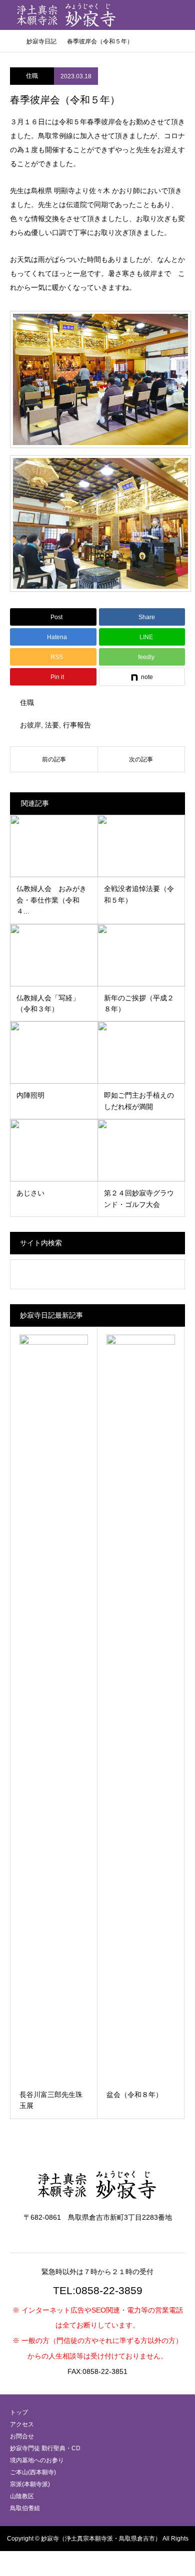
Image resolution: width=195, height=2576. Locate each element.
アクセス (22, 2424)
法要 (52, 725)
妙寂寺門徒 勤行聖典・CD (45, 2448)
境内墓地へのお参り (37, 2460)
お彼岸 (30, 725)
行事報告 (77, 725)
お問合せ (22, 2436)
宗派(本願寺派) (30, 2484)
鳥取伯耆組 (25, 2508)
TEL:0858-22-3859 (98, 2290)
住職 (32, 76)
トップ (19, 2412)
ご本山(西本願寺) (33, 2472)
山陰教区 (22, 2496)
